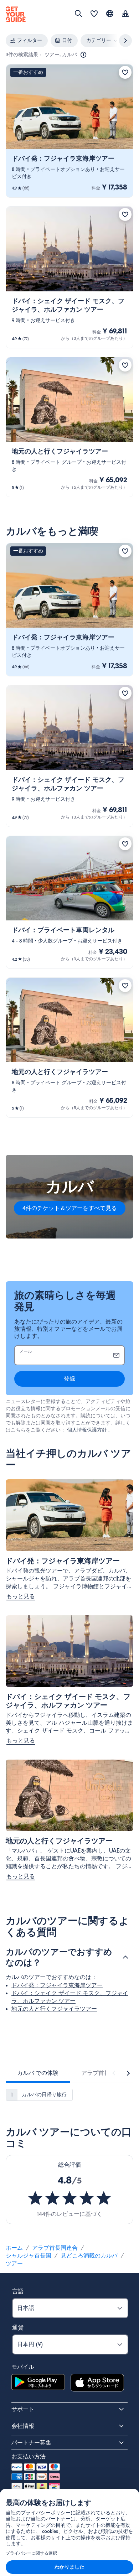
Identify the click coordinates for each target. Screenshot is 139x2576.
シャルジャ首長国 (29, 2256)
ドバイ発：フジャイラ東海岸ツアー (57, 1985)
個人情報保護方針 (87, 1430)
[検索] (78, 14)
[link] (69, 131)
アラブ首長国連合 (55, 2248)
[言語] (110, 14)
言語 (18, 2291)
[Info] (83, 55)
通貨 (18, 2328)
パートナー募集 (31, 2443)
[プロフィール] (125, 14)
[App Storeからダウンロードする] (97, 2384)
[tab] (38, 2073)
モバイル (23, 2367)
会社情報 (23, 2426)
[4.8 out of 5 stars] (69, 2198)
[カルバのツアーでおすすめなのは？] (125, 1957)
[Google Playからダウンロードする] (38, 2384)
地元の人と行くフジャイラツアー (54, 2009)
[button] (69, 131)
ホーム (14, 2248)
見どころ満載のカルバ (89, 2256)
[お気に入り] (94, 14)
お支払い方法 (29, 2457)
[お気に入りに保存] (125, 72)
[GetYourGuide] (16, 14)
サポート (23, 2409)
